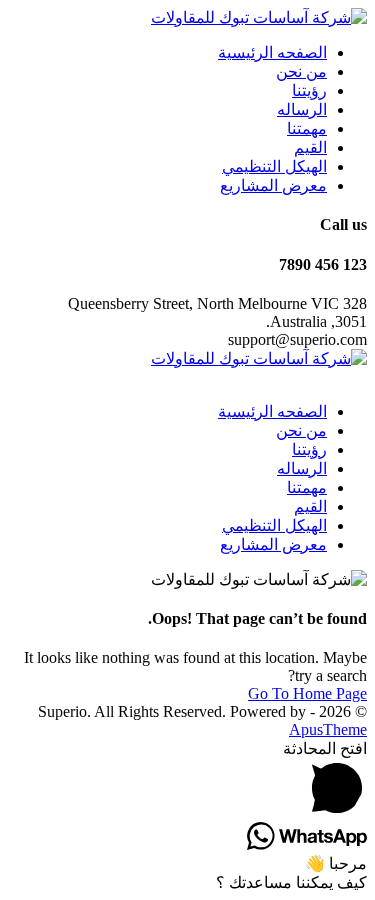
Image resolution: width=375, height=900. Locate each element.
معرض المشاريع (273, 185)
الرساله (302, 109)
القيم (310, 147)
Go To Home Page (307, 693)
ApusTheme (328, 729)
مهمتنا (307, 128)
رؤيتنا (309, 90)
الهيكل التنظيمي (274, 166)
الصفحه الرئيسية (272, 52)
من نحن (301, 71)
